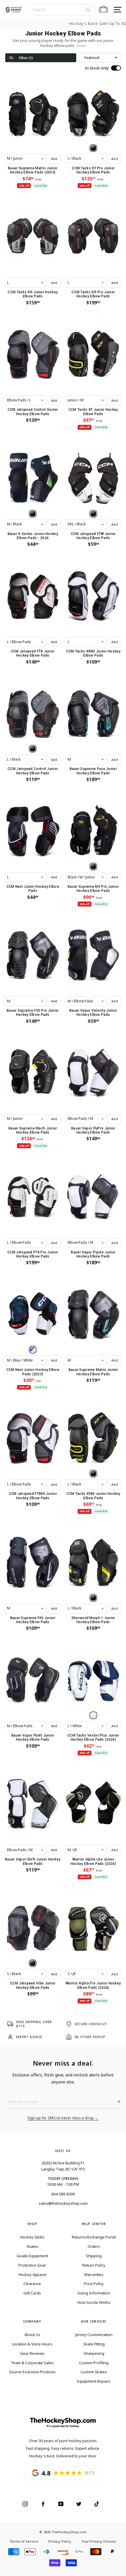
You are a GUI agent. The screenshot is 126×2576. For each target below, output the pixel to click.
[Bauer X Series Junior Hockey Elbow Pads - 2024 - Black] (33, 514)
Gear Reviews (32, 2353)
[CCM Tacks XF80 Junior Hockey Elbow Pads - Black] (93, 1474)
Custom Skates (94, 2372)
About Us (32, 2335)
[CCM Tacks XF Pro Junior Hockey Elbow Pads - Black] (93, 148)
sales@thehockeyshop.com (63, 2203)
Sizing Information (94, 2293)
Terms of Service (24, 2541)
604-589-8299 (63, 2194)
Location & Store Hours (32, 2344)
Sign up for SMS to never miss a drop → (63, 2118)
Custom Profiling (94, 2363)
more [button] (81, 46)
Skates (32, 2246)
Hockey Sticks (32, 2237)
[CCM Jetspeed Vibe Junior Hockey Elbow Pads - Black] (33, 1963)
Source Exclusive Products (32, 2372)
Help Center (94, 2224)
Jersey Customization (94, 2335)
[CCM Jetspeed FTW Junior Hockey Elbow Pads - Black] (93, 514)
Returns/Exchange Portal (94, 2237)
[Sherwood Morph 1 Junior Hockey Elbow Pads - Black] (93, 1598)
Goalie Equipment (32, 2256)
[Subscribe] (116, 2102)
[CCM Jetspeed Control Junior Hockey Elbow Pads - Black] (33, 749)
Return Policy (94, 2265)
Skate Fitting (94, 2344)
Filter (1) (26, 58)
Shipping (94, 2256)
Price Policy (94, 2284)
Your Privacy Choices (99, 2541)
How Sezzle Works (94, 2302)
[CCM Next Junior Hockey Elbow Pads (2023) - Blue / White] (33, 1350)
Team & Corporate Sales (32, 2363)
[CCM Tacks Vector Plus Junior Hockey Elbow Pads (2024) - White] (93, 1715)
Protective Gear (32, 2265)
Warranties (94, 2275)
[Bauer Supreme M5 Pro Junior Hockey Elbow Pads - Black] (93, 867)
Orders (94, 2246)
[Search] (88, 10)
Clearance (32, 2284)
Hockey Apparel (32, 2275)
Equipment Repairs (94, 2381)
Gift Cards (32, 2293)
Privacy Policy (60, 2541)
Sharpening (94, 2353)
